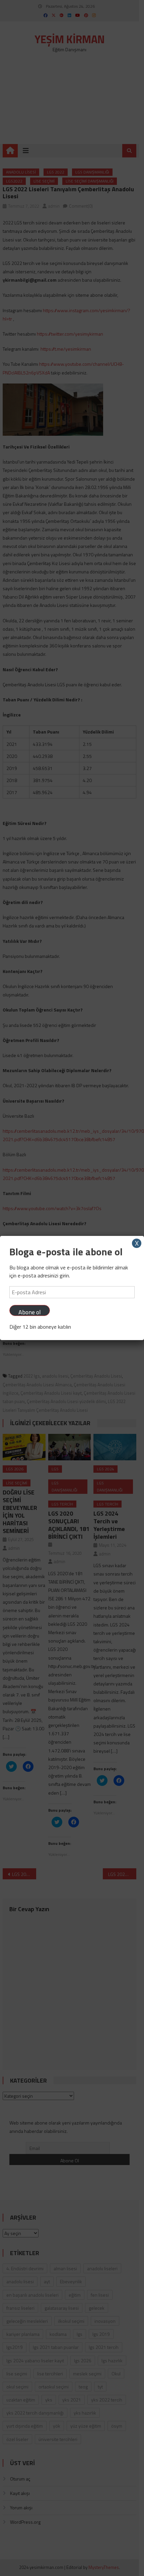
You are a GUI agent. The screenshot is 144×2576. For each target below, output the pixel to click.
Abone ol (30, 1312)
